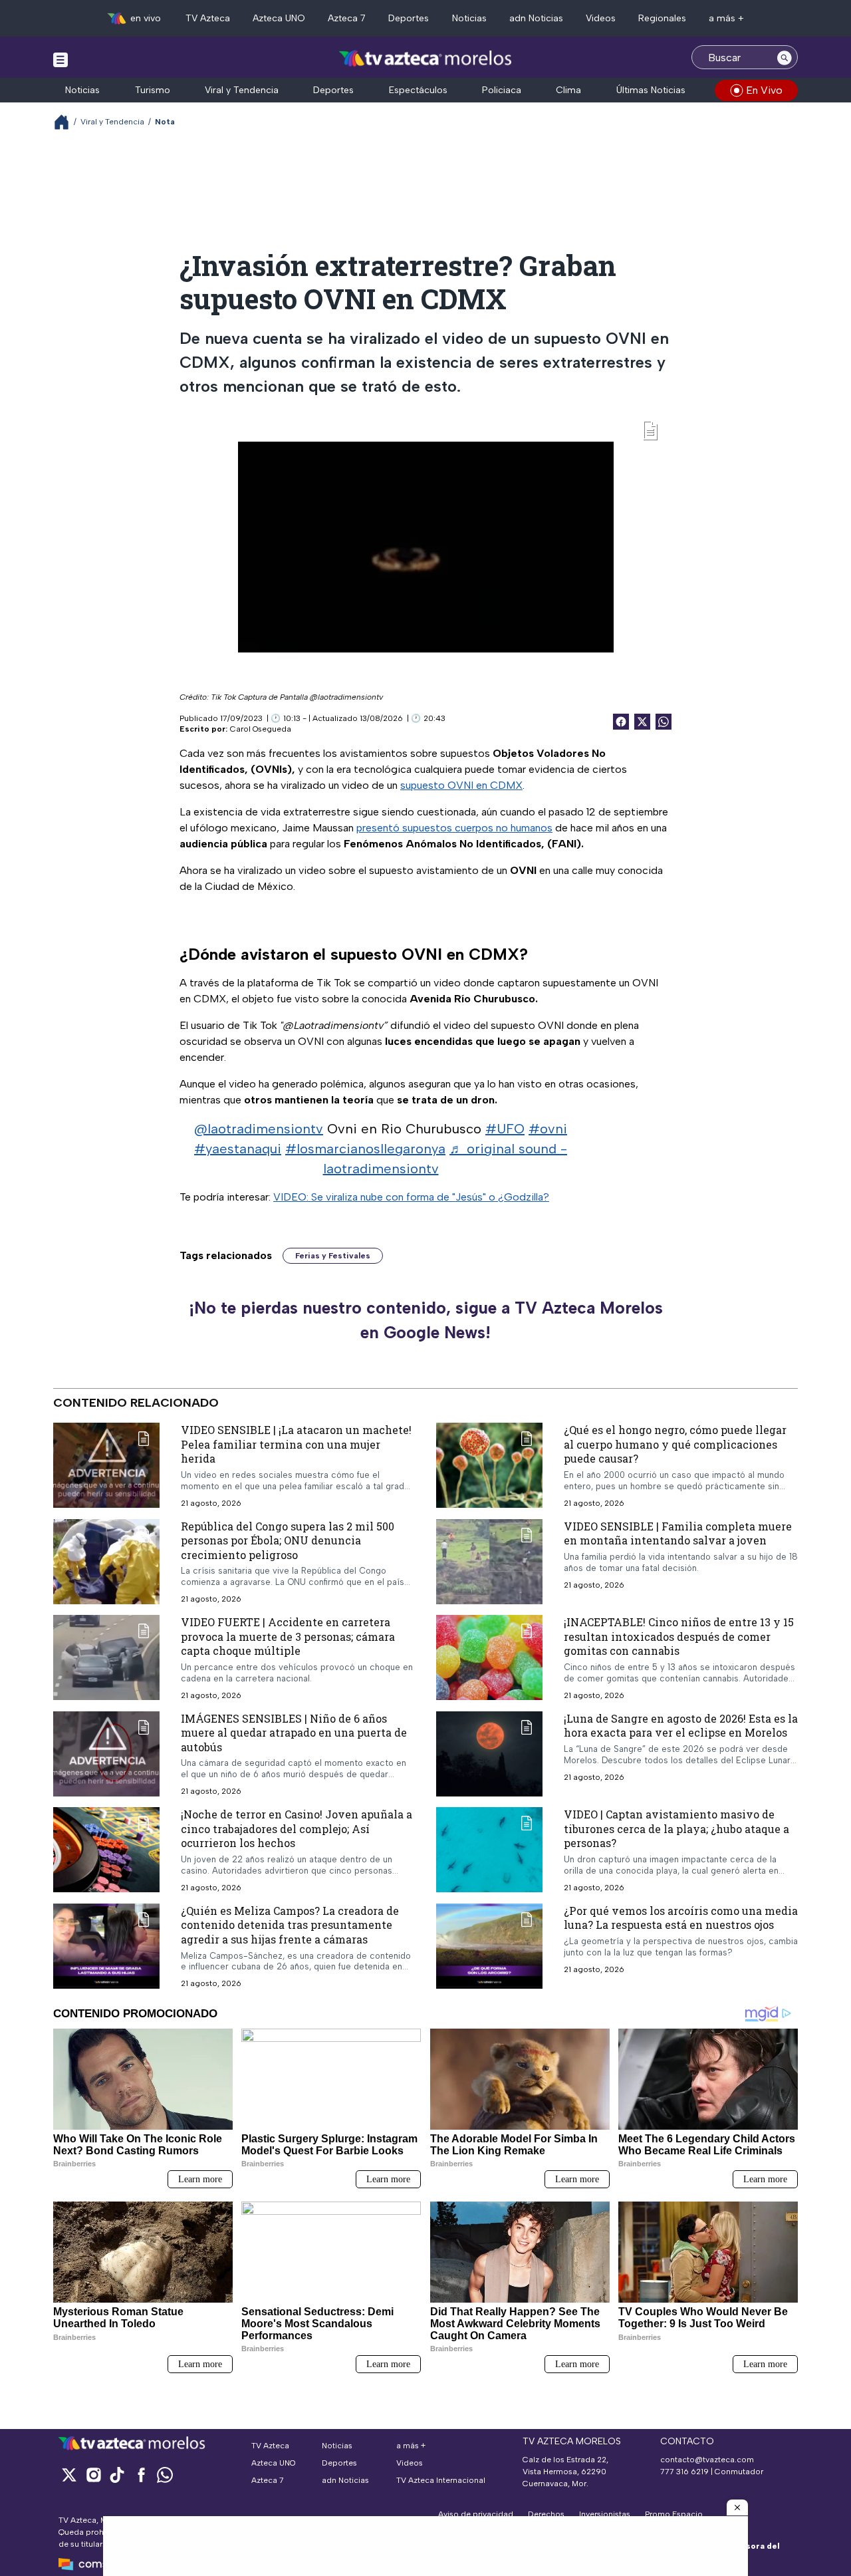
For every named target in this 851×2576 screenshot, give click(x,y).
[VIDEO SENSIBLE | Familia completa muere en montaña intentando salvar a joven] (489, 1561)
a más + (726, 18)
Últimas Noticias (651, 90)
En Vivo (764, 90)
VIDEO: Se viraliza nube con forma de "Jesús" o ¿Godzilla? (411, 1197)
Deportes (409, 18)
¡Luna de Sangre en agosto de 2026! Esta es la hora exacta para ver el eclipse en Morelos (681, 1725)
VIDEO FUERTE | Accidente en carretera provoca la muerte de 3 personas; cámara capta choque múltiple (288, 1636)
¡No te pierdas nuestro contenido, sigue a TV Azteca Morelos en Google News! (426, 1320)
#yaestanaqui (238, 1149)
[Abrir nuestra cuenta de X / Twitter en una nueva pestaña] (69, 2475)
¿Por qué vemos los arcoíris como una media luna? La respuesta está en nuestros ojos (681, 1917)
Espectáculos (418, 90)
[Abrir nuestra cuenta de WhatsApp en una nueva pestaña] (165, 2475)
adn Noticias (536, 18)
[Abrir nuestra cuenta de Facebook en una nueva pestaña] (141, 2475)
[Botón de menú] (61, 59)
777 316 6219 (684, 2472)
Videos (601, 18)
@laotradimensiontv (259, 1129)
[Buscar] (785, 57)
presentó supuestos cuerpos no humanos (454, 828)
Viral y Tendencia (242, 90)
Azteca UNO (279, 18)
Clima (568, 90)
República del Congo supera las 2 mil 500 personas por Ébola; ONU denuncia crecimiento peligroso (288, 1540)
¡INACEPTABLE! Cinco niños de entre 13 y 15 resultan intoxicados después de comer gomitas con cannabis (679, 1636)
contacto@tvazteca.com (707, 2460)
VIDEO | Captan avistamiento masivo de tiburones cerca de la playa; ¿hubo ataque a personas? (676, 1828)
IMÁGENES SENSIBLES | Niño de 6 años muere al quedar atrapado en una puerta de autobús (294, 1732)
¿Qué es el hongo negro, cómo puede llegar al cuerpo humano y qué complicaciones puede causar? (675, 1444)
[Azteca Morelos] (425, 59)
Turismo (153, 90)
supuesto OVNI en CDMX (461, 785)
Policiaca (502, 90)
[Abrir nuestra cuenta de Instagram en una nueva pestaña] (93, 2475)
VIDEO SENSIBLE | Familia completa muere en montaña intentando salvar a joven (678, 1533)
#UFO (505, 1129)
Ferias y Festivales (333, 1256)
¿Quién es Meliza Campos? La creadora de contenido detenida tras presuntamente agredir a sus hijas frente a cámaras (290, 1924)
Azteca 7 (347, 18)
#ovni (548, 1129)
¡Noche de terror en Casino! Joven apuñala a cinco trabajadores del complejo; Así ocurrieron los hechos (297, 1828)
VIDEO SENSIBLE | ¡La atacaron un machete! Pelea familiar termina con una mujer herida (296, 1444)
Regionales (662, 18)
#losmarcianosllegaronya (365, 1149)
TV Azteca (208, 18)
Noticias (469, 18)
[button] (737, 2507)
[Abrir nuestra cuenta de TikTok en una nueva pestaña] (117, 2475)
